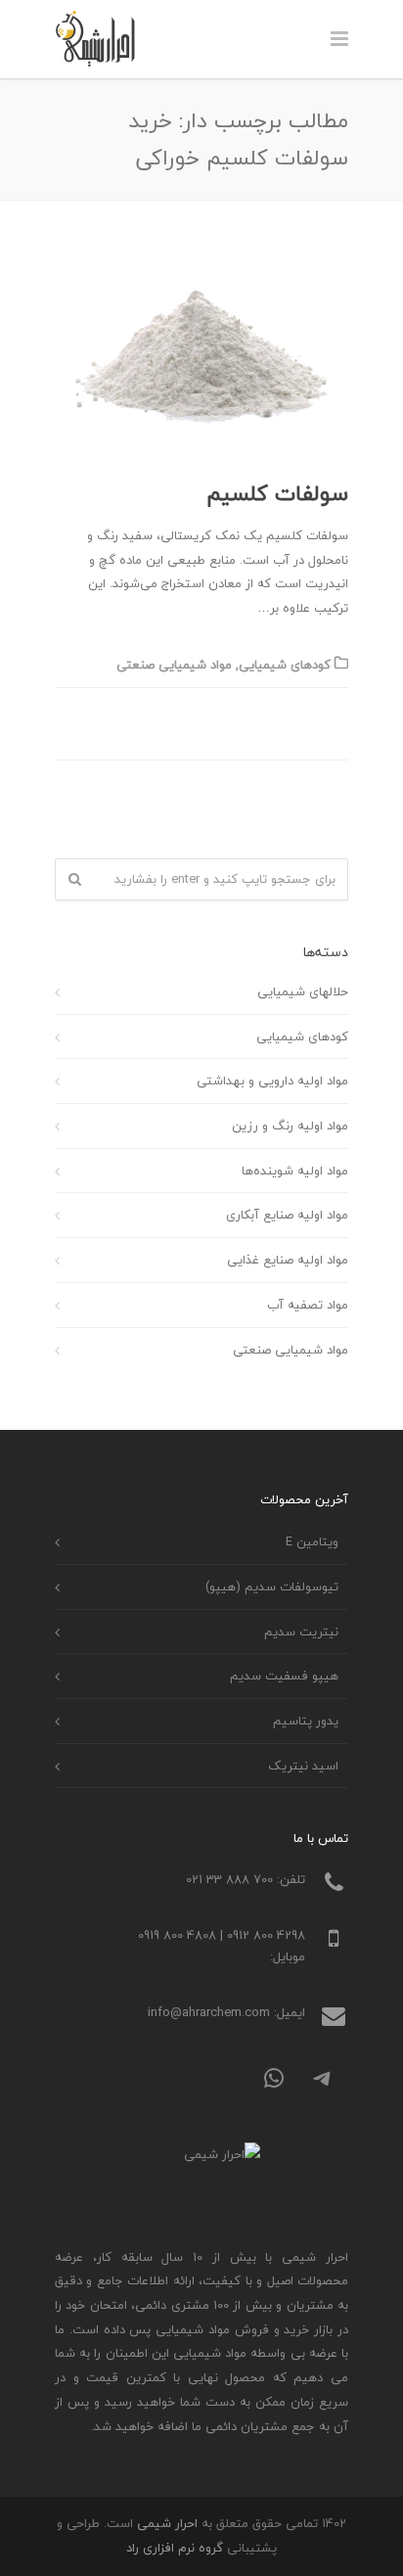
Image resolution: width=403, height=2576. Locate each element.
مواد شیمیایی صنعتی (174, 665)
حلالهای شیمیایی (303, 991)
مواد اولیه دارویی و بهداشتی (272, 1081)
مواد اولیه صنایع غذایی (288, 1260)
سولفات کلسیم (277, 493)
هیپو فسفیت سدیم (284, 1676)
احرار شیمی (167, 2523)
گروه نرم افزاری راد (175, 2548)
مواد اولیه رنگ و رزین (290, 1126)
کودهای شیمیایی (285, 665)
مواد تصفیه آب (308, 1305)
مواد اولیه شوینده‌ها (295, 1171)
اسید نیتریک (303, 1766)
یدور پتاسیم (306, 1721)
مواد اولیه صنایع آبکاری (287, 1215)
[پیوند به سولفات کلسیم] (201, 357)
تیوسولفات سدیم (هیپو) (272, 1587)
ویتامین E (312, 1541)
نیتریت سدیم (301, 1632)
